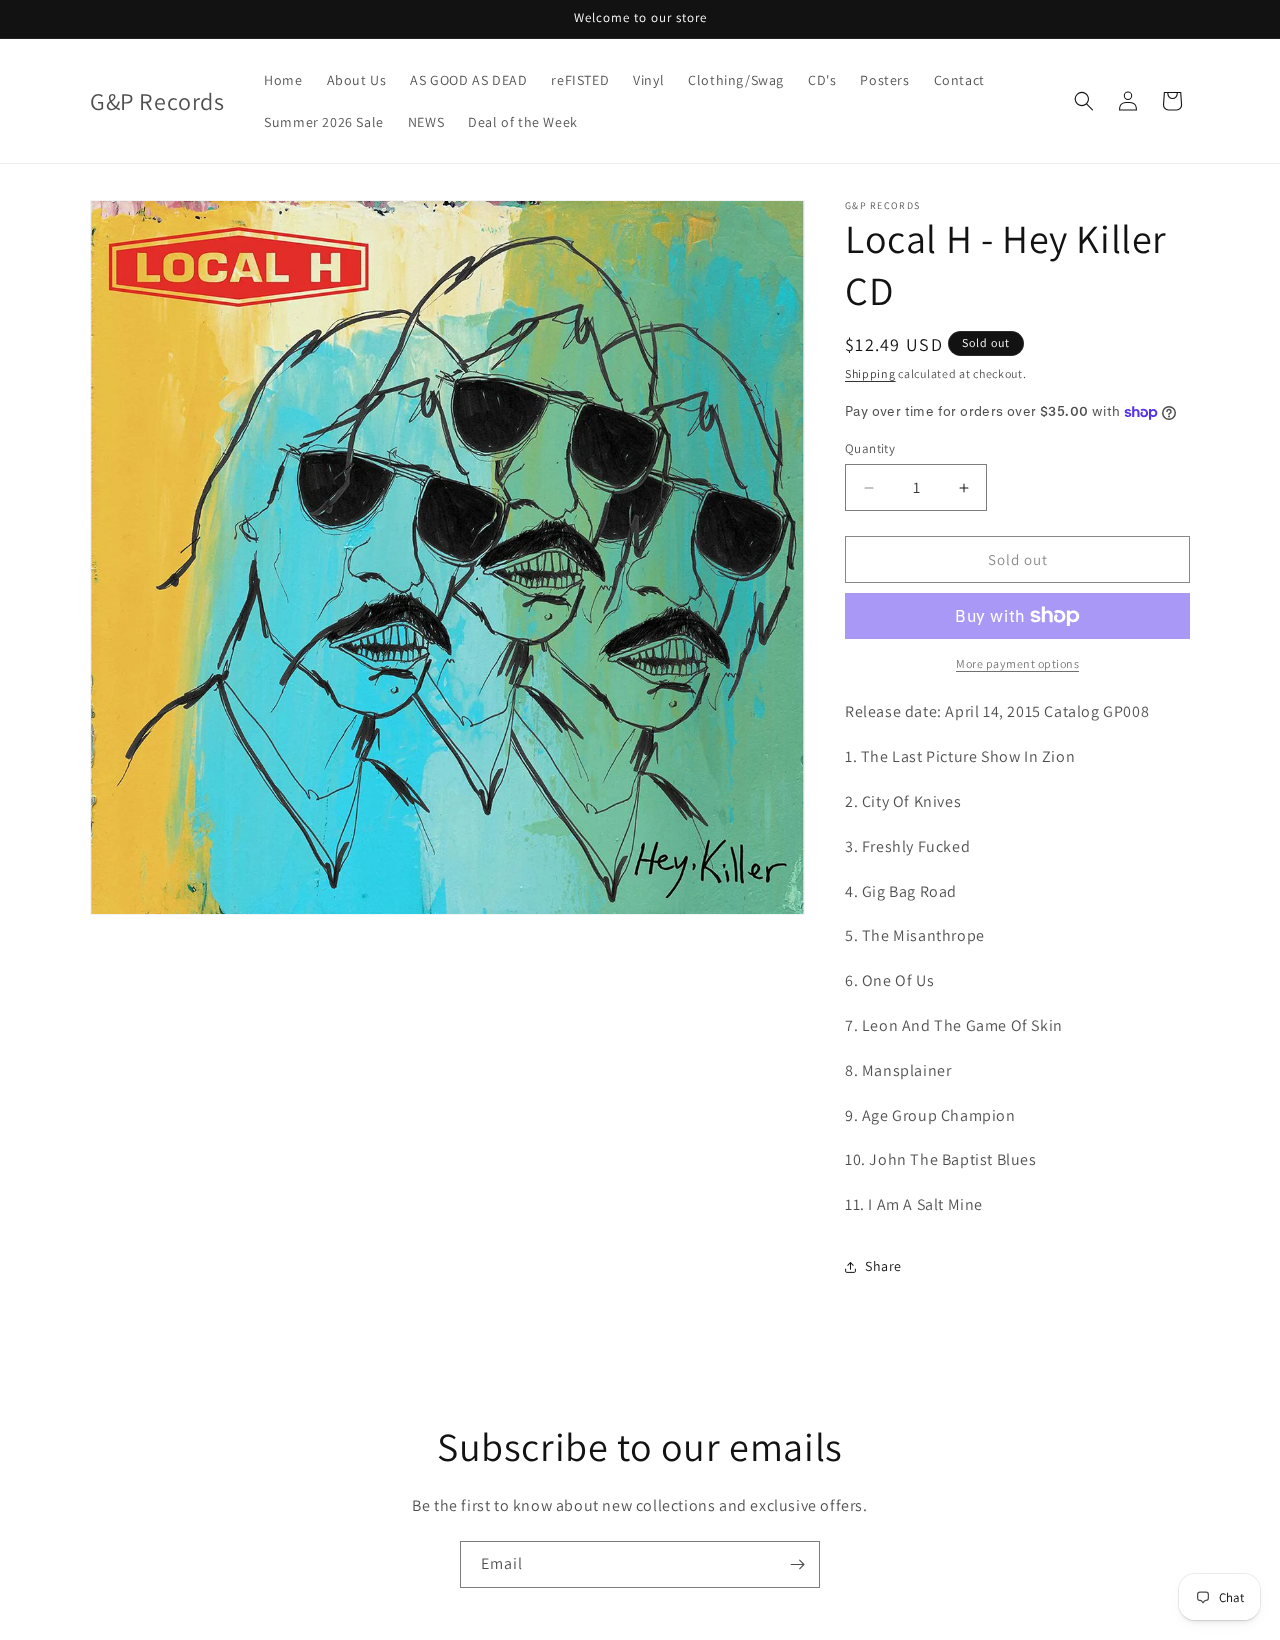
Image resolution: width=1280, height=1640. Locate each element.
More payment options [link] (1017, 663)
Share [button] (883, 1266)
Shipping (870, 373)
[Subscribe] (797, 1564)
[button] (1084, 101)
